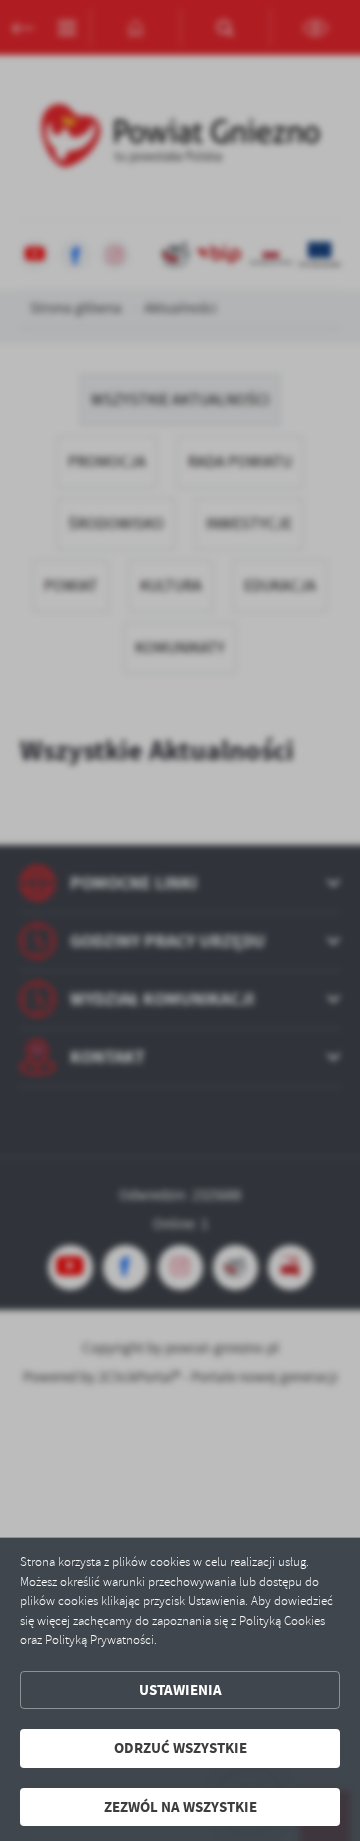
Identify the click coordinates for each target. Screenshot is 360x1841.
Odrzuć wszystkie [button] (180, 1748)
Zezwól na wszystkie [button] (180, 1807)
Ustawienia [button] (180, 1690)
